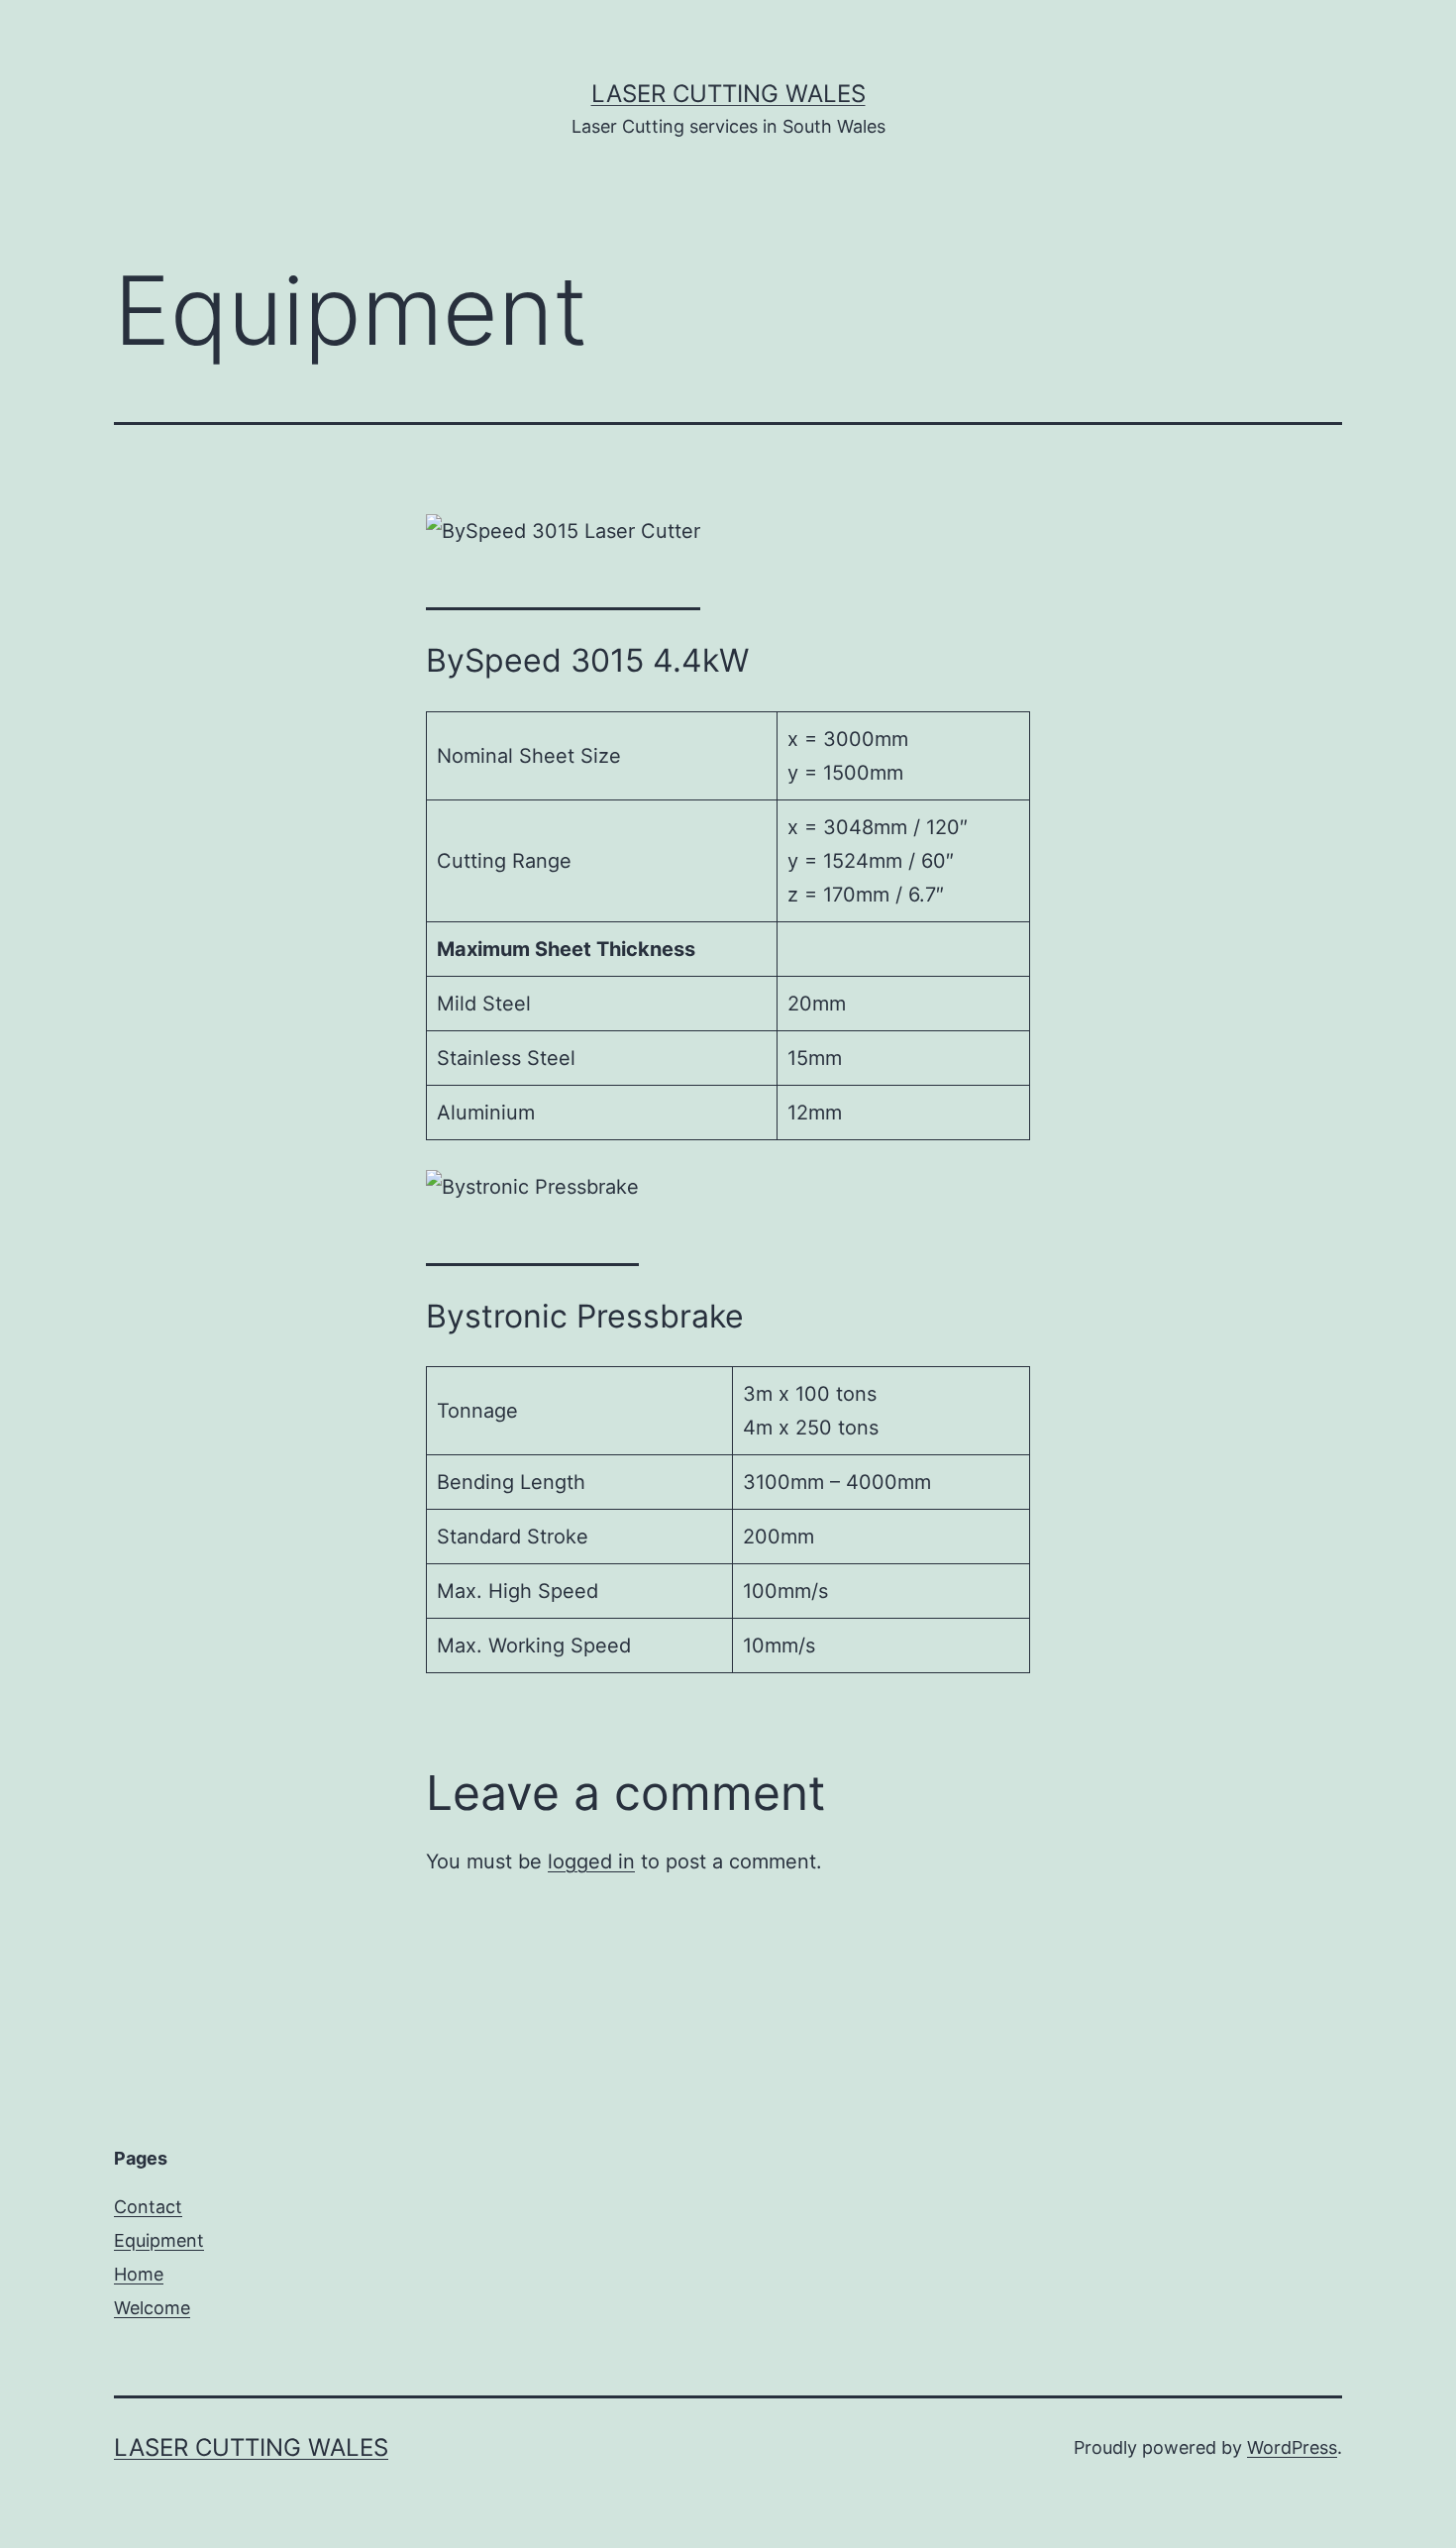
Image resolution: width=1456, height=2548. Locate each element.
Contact (148, 2207)
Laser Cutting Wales (728, 94)
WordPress (1292, 2447)
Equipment (159, 2240)
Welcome (152, 2308)
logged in (591, 1861)
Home (139, 2274)
